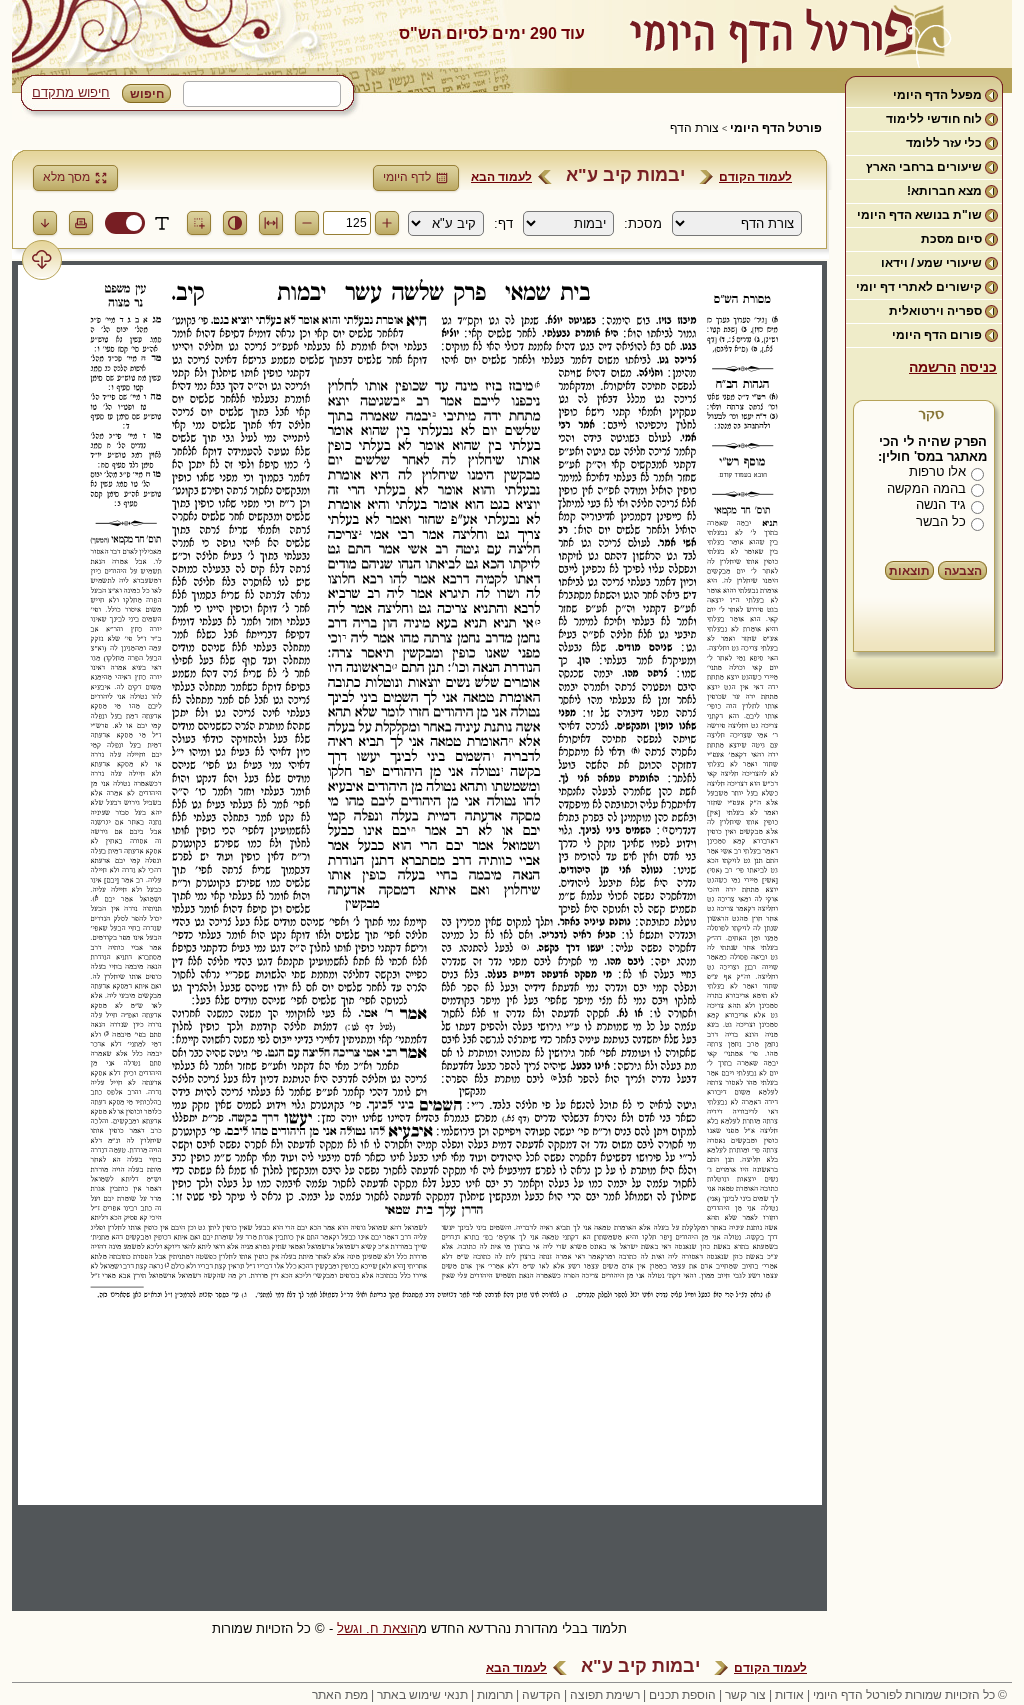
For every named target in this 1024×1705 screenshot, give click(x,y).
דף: (503, 223)
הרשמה (932, 367)
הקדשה (541, 1695)
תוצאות (909, 571)
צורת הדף (694, 128)
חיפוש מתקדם (71, 92)
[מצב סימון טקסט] (162, 223)
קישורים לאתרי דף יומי (919, 287)
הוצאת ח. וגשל (377, 1628)
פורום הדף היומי (937, 335)
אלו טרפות (937, 471)
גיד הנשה (941, 504)
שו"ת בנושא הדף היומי (919, 215)
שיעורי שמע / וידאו (931, 263)
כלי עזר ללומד (944, 143)
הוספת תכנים (682, 1695)
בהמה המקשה (926, 488)
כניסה (978, 367)
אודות (789, 1695)
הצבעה (963, 571)
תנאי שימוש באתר (422, 1695)
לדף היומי (407, 177)
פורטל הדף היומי (776, 128)
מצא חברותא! (944, 191)
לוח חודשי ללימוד (934, 119)
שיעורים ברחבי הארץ (924, 167)
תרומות (495, 1695)
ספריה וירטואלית (935, 311)
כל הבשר (941, 521)
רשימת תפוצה (605, 1695)
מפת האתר (340, 1695)
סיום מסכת (951, 239)
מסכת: (643, 223)
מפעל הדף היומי (937, 95)
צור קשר (745, 1695)
